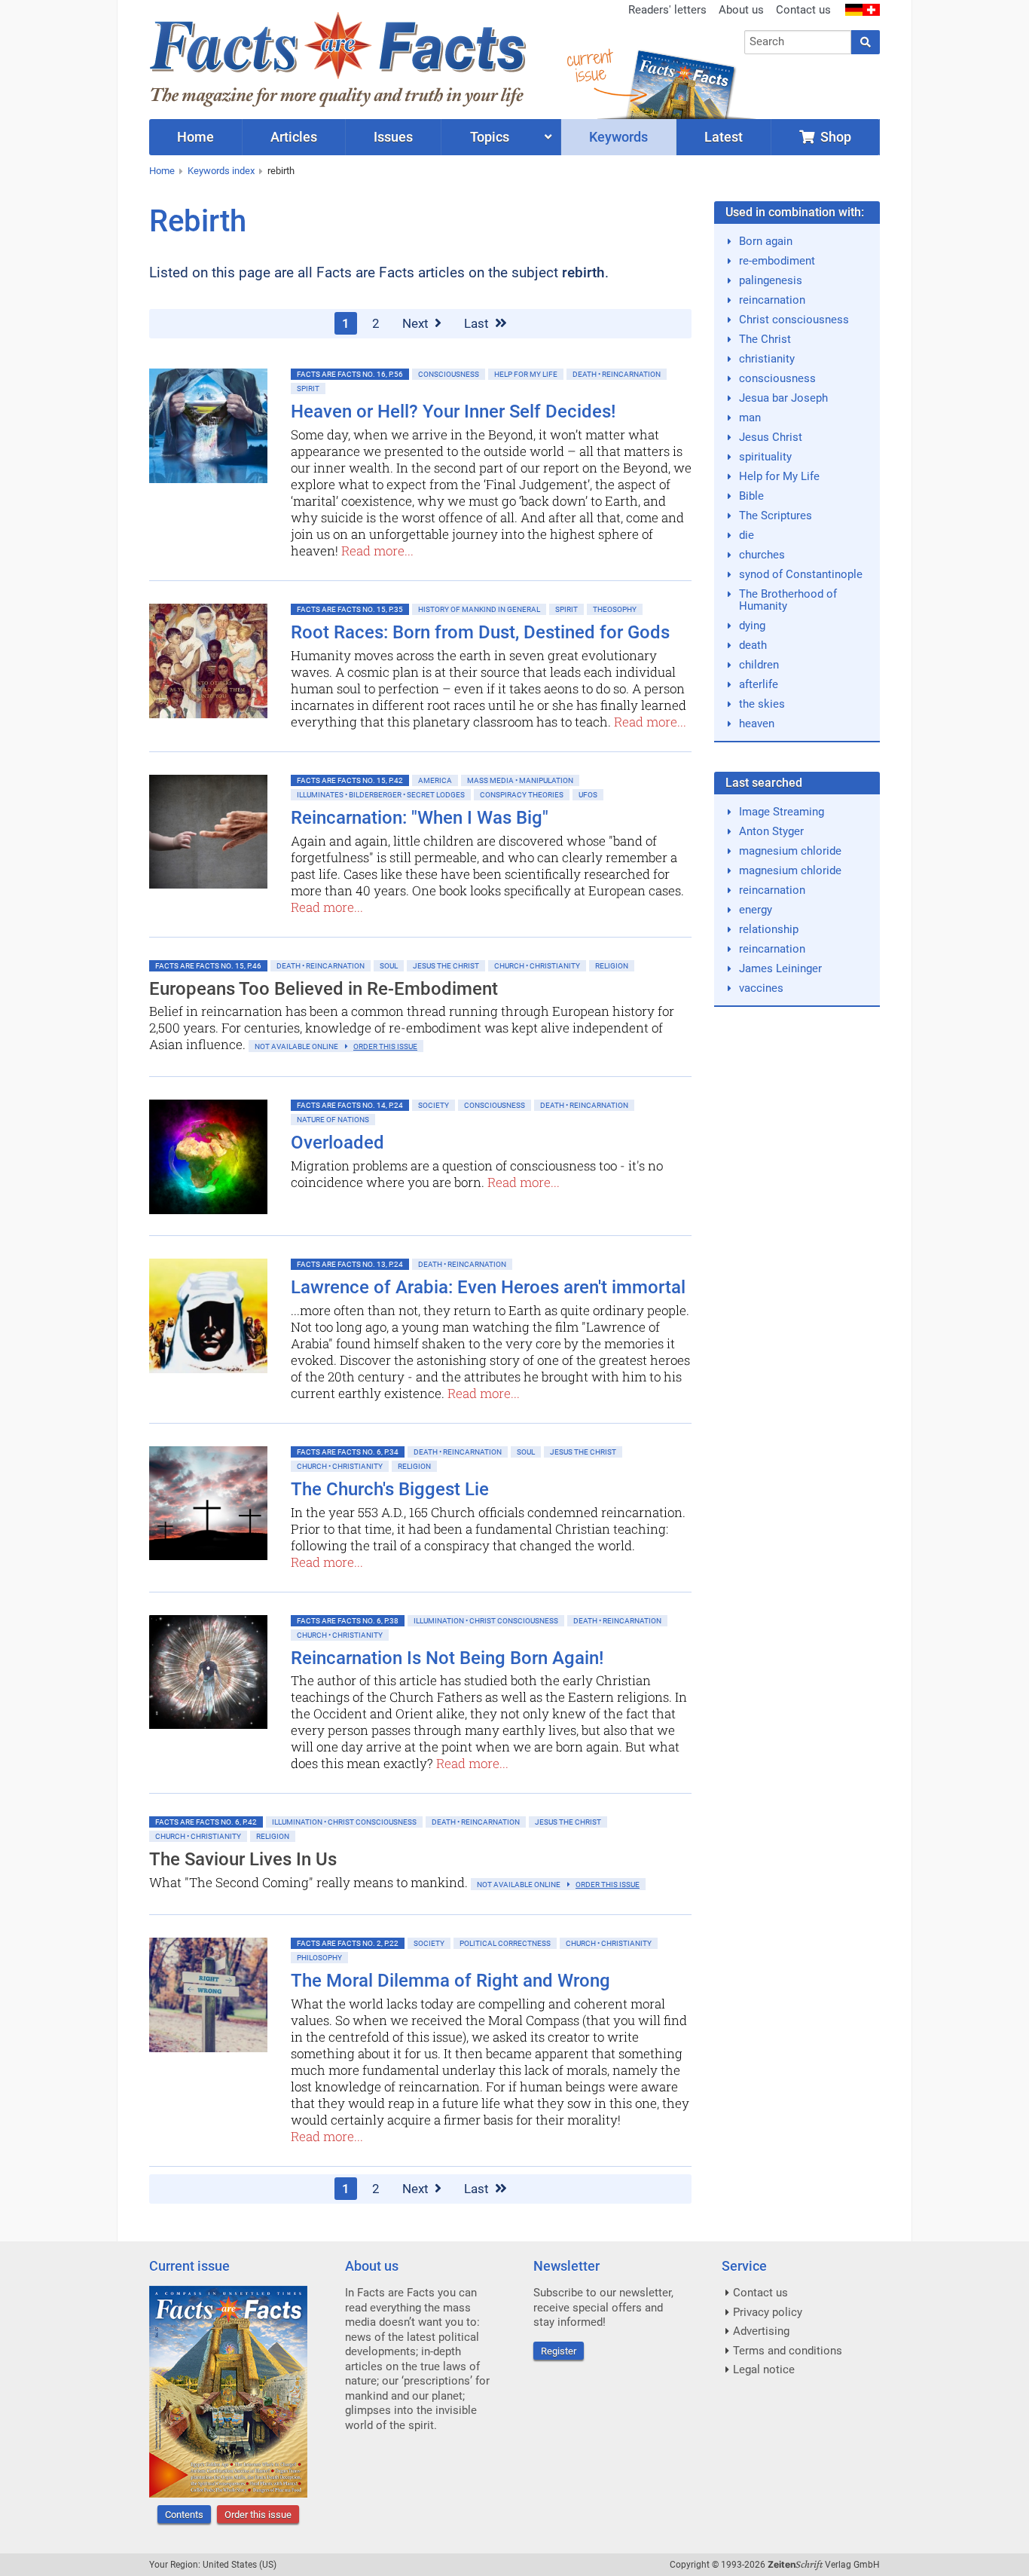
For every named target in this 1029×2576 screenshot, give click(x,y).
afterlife (759, 684)
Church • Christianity (537, 966)
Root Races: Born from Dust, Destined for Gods (480, 632)
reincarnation (772, 300)
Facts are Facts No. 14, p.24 (350, 1105)
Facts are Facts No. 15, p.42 (350, 780)
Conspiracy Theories (522, 795)
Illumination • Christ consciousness (486, 1621)
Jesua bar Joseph (783, 398)
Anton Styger (771, 831)
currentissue (589, 66)
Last (478, 323)
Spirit (308, 389)
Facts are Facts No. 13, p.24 (350, 1264)
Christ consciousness (794, 320)
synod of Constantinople (801, 574)
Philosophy (319, 1958)
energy (756, 910)
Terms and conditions (788, 2351)
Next (417, 323)
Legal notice (764, 2369)
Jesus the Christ (446, 966)
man (750, 418)
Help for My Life (526, 374)
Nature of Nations (333, 1120)
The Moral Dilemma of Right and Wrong (450, 1981)
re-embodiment (777, 261)
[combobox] (798, 42)
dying (752, 626)
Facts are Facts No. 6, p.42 (206, 1822)
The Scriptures (776, 516)
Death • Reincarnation (617, 374)
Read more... (377, 551)
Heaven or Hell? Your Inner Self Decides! (453, 411)
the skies (762, 704)
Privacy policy (768, 2312)
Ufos (588, 795)
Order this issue (258, 2515)
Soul (389, 966)
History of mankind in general (479, 609)
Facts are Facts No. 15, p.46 (208, 966)
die (747, 535)
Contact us (803, 10)
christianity (767, 359)
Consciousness (449, 374)
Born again (766, 241)
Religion (612, 966)
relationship (769, 929)
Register (559, 2351)
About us (741, 10)
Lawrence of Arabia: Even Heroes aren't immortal (488, 1287)
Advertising (761, 2331)
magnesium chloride (790, 851)
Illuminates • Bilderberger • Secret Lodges (381, 795)
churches (762, 555)
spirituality (765, 457)
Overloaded (337, 1143)
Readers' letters (667, 10)
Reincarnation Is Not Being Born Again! (447, 1658)
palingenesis (771, 280)
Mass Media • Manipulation (520, 780)
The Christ (765, 339)
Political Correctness (505, 1943)
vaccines (761, 988)
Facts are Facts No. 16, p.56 (350, 374)
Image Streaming (782, 812)
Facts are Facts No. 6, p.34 (348, 1452)
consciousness (777, 378)
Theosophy (615, 609)
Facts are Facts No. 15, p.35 (350, 609)
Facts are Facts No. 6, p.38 (348, 1621)
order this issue (385, 1046)
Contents (184, 2515)
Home (162, 171)
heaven (757, 724)
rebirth (281, 171)
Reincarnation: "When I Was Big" (420, 818)
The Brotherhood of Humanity (788, 600)
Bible (751, 496)
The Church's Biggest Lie (390, 1489)
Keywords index (221, 171)
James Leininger (780, 968)
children (759, 665)
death (753, 645)
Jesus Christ (771, 437)
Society (434, 1105)
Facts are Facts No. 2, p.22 (348, 1943)
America (435, 780)
